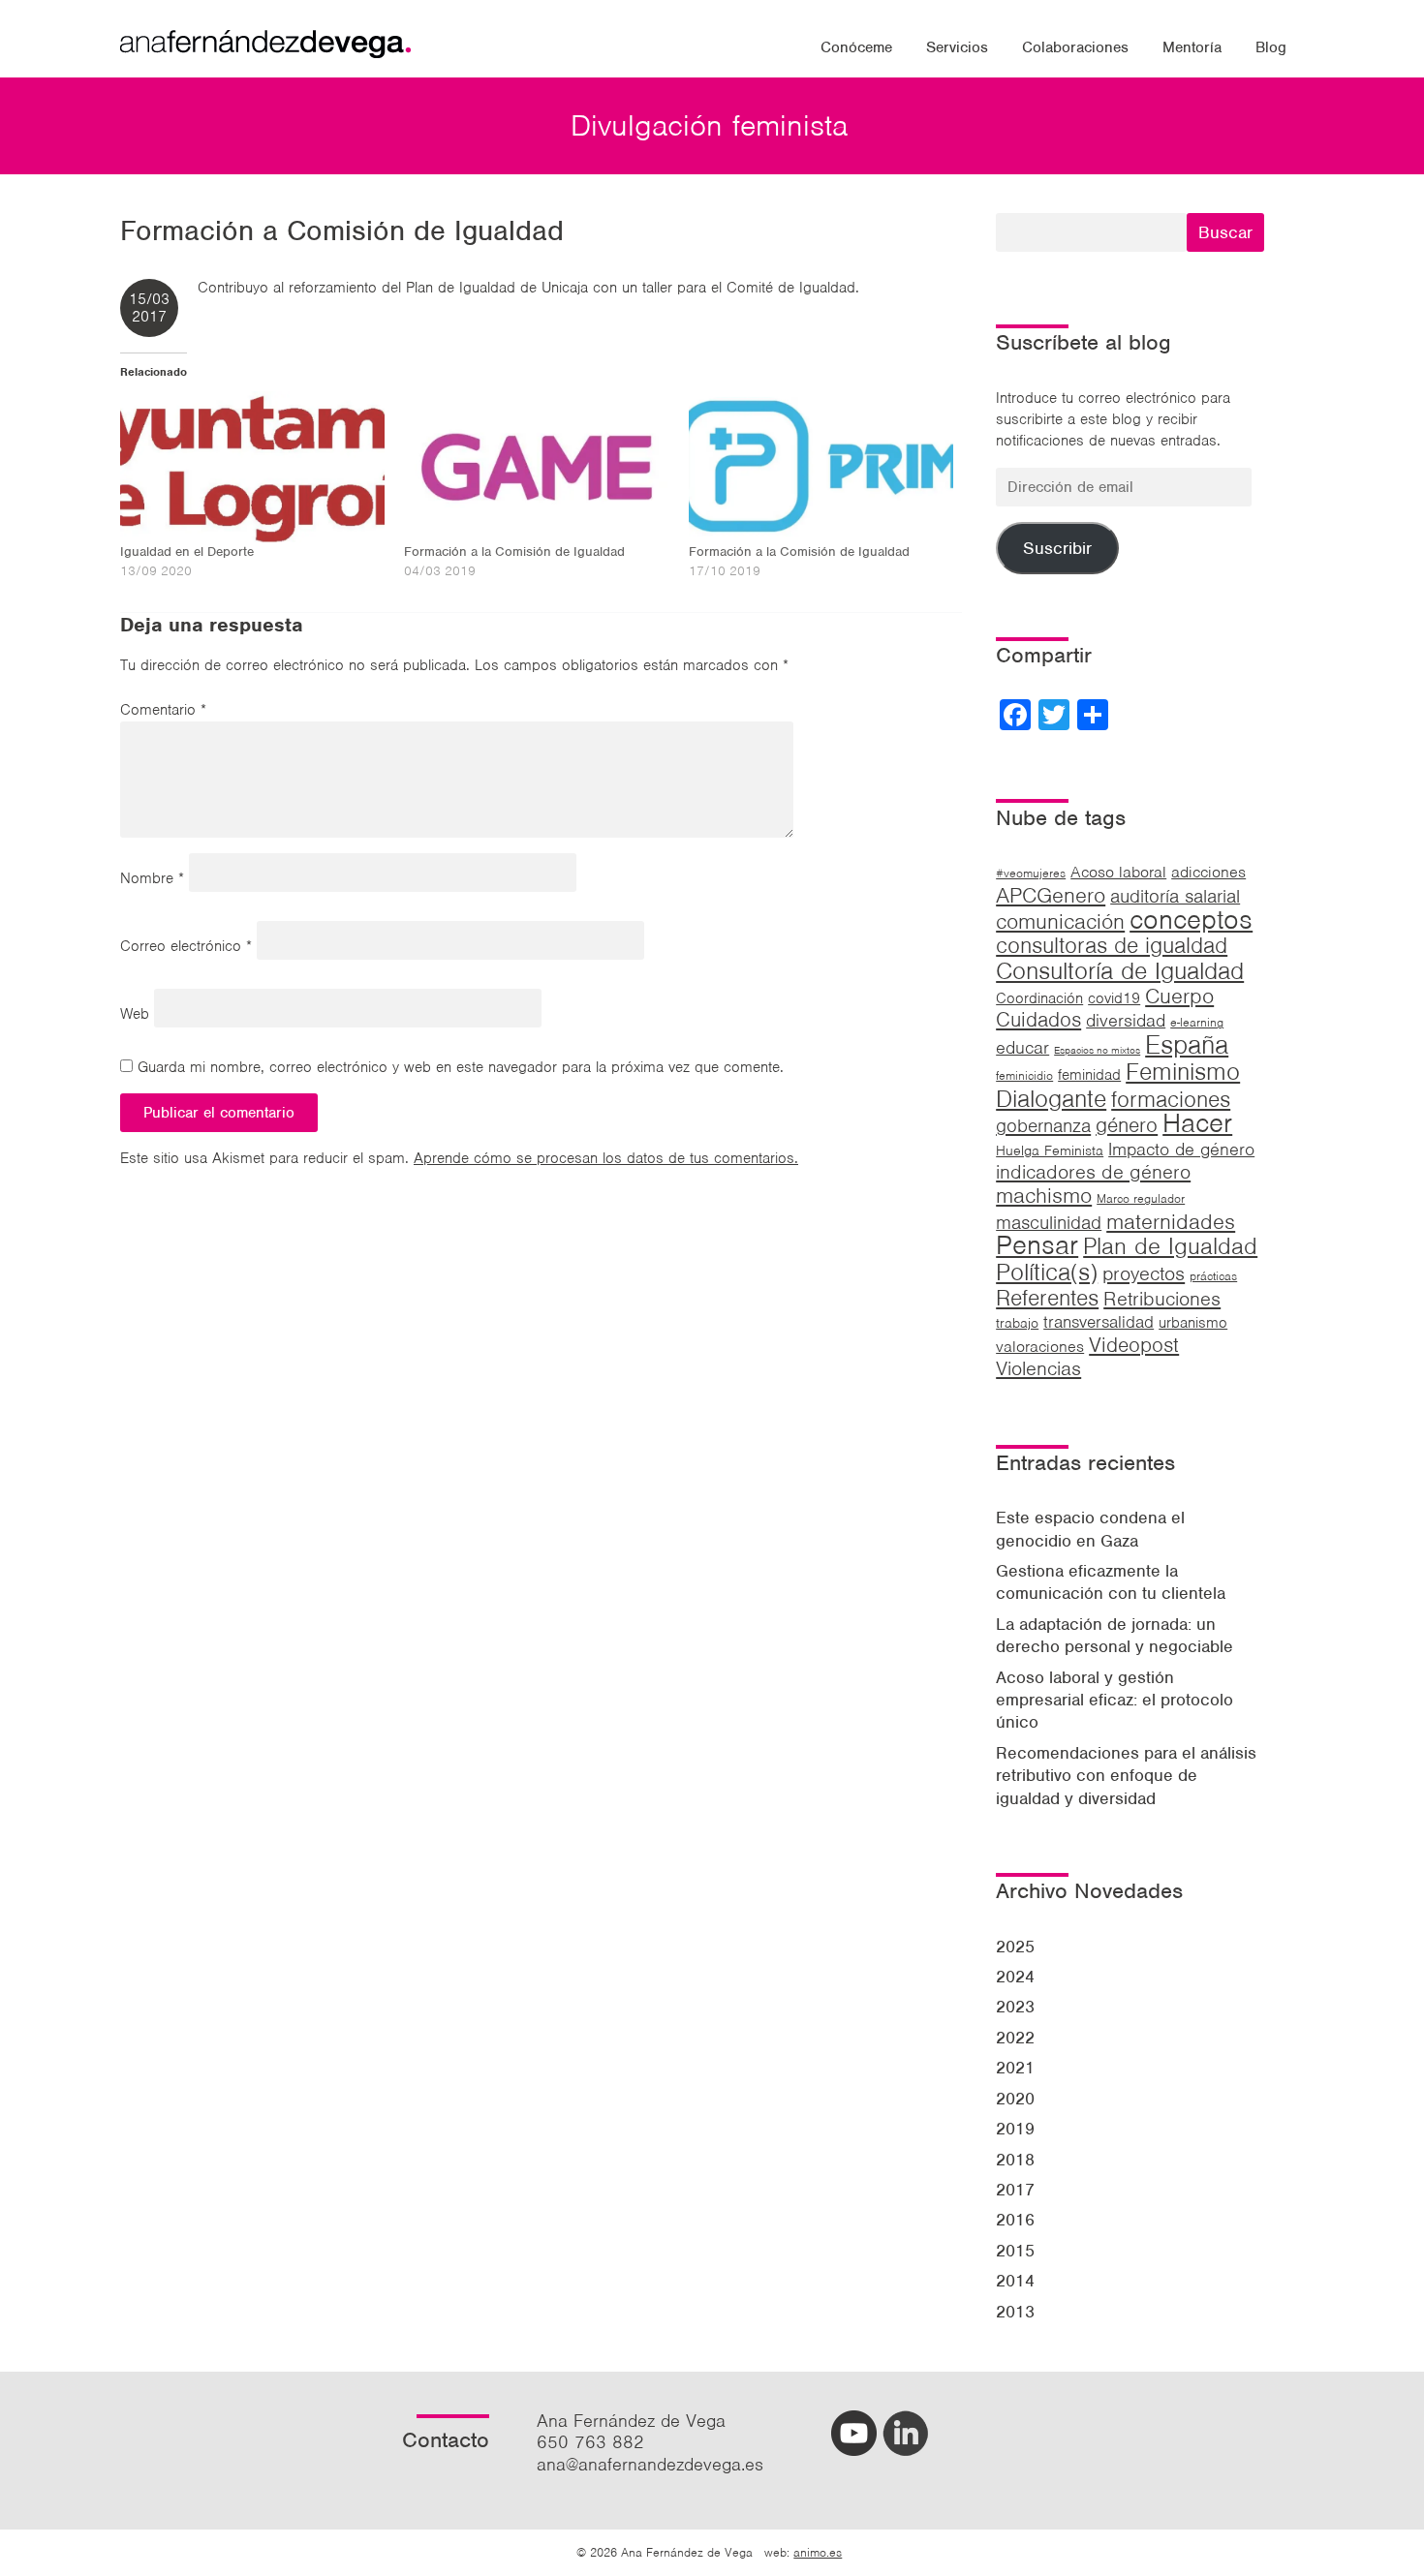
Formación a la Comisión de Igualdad (514, 552)
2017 (1015, 2190)
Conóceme (856, 47)
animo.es (818, 2552)
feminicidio (1024, 1075)
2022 (1015, 2038)
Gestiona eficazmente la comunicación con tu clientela (1111, 1582)
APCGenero (1051, 895)
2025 (1015, 1947)
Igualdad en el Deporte (187, 552)
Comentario (163, 710)
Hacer (1197, 1123)
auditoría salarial (1175, 896)
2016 (1015, 2220)
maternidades (1171, 1221)
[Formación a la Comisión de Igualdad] (536, 467)
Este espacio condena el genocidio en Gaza (1090, 1529)
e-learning (1197, 1022)
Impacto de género (1181, 1149)
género (1127, 1125)
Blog (1271, 47)
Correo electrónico (186, 946)
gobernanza (1043, 1126)
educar (1022, 1047)
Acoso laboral (1118, 872)
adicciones (1208, 872)
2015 (1015, 2251)
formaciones (1171, 1099)
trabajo (1017, 1323)
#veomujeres (1031, 873)
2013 (1015, 2312)
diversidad (1126, 1020)
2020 (1015, 2099)
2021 (1015, 2068)
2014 (1015, 2281)
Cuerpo (1179, 996)
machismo (1044, 1195)
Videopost (1134, 1345)
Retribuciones (1162, 1299)
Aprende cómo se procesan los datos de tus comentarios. (606, 1158)
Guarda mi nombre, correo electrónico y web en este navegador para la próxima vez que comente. (461, 1067)
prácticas (1213, 1276)
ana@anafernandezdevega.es (650, 2464)
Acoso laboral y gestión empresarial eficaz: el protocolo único (1114, 1700)
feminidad (1089, 1075)
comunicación (1060, 921)
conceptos (1191, 920)
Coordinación (1039, 998)
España (1187, 1045)
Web (135, 1014)
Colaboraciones (1075, 47)
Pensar (1037, 1245)
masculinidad (1049, 1223)
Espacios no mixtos (1097, 1050)
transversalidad (1099, 1322)
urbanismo (1193, 1323)
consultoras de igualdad (1112, 945)
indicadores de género (1093, 1172)
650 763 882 (590, 2442)
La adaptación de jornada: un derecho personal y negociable (1114, 1635)
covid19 (1114, 998)
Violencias (1038, 1368)
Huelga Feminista (1050, 1150)
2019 (1015, 2129)
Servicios (957, 47)
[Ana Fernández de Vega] (265, 52)
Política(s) (1047, 1272)
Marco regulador (1141, 1198)
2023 (1015, 2007)
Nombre (152, 878)
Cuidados (1038, 1019)
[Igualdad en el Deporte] (252, 467)
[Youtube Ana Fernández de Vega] (854, 2450)
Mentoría (1192, 47)
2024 (1015, 1977)
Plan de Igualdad (1170, 1246)
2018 (1015, 2160)
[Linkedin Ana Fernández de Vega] (905, 2450)
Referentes (1047, 1298)
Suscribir (1057, 548)
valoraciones (1040, 1347)
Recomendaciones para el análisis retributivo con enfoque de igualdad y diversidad (1126, 1776)
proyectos (1144, 1273)
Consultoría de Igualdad (1120, 970)
